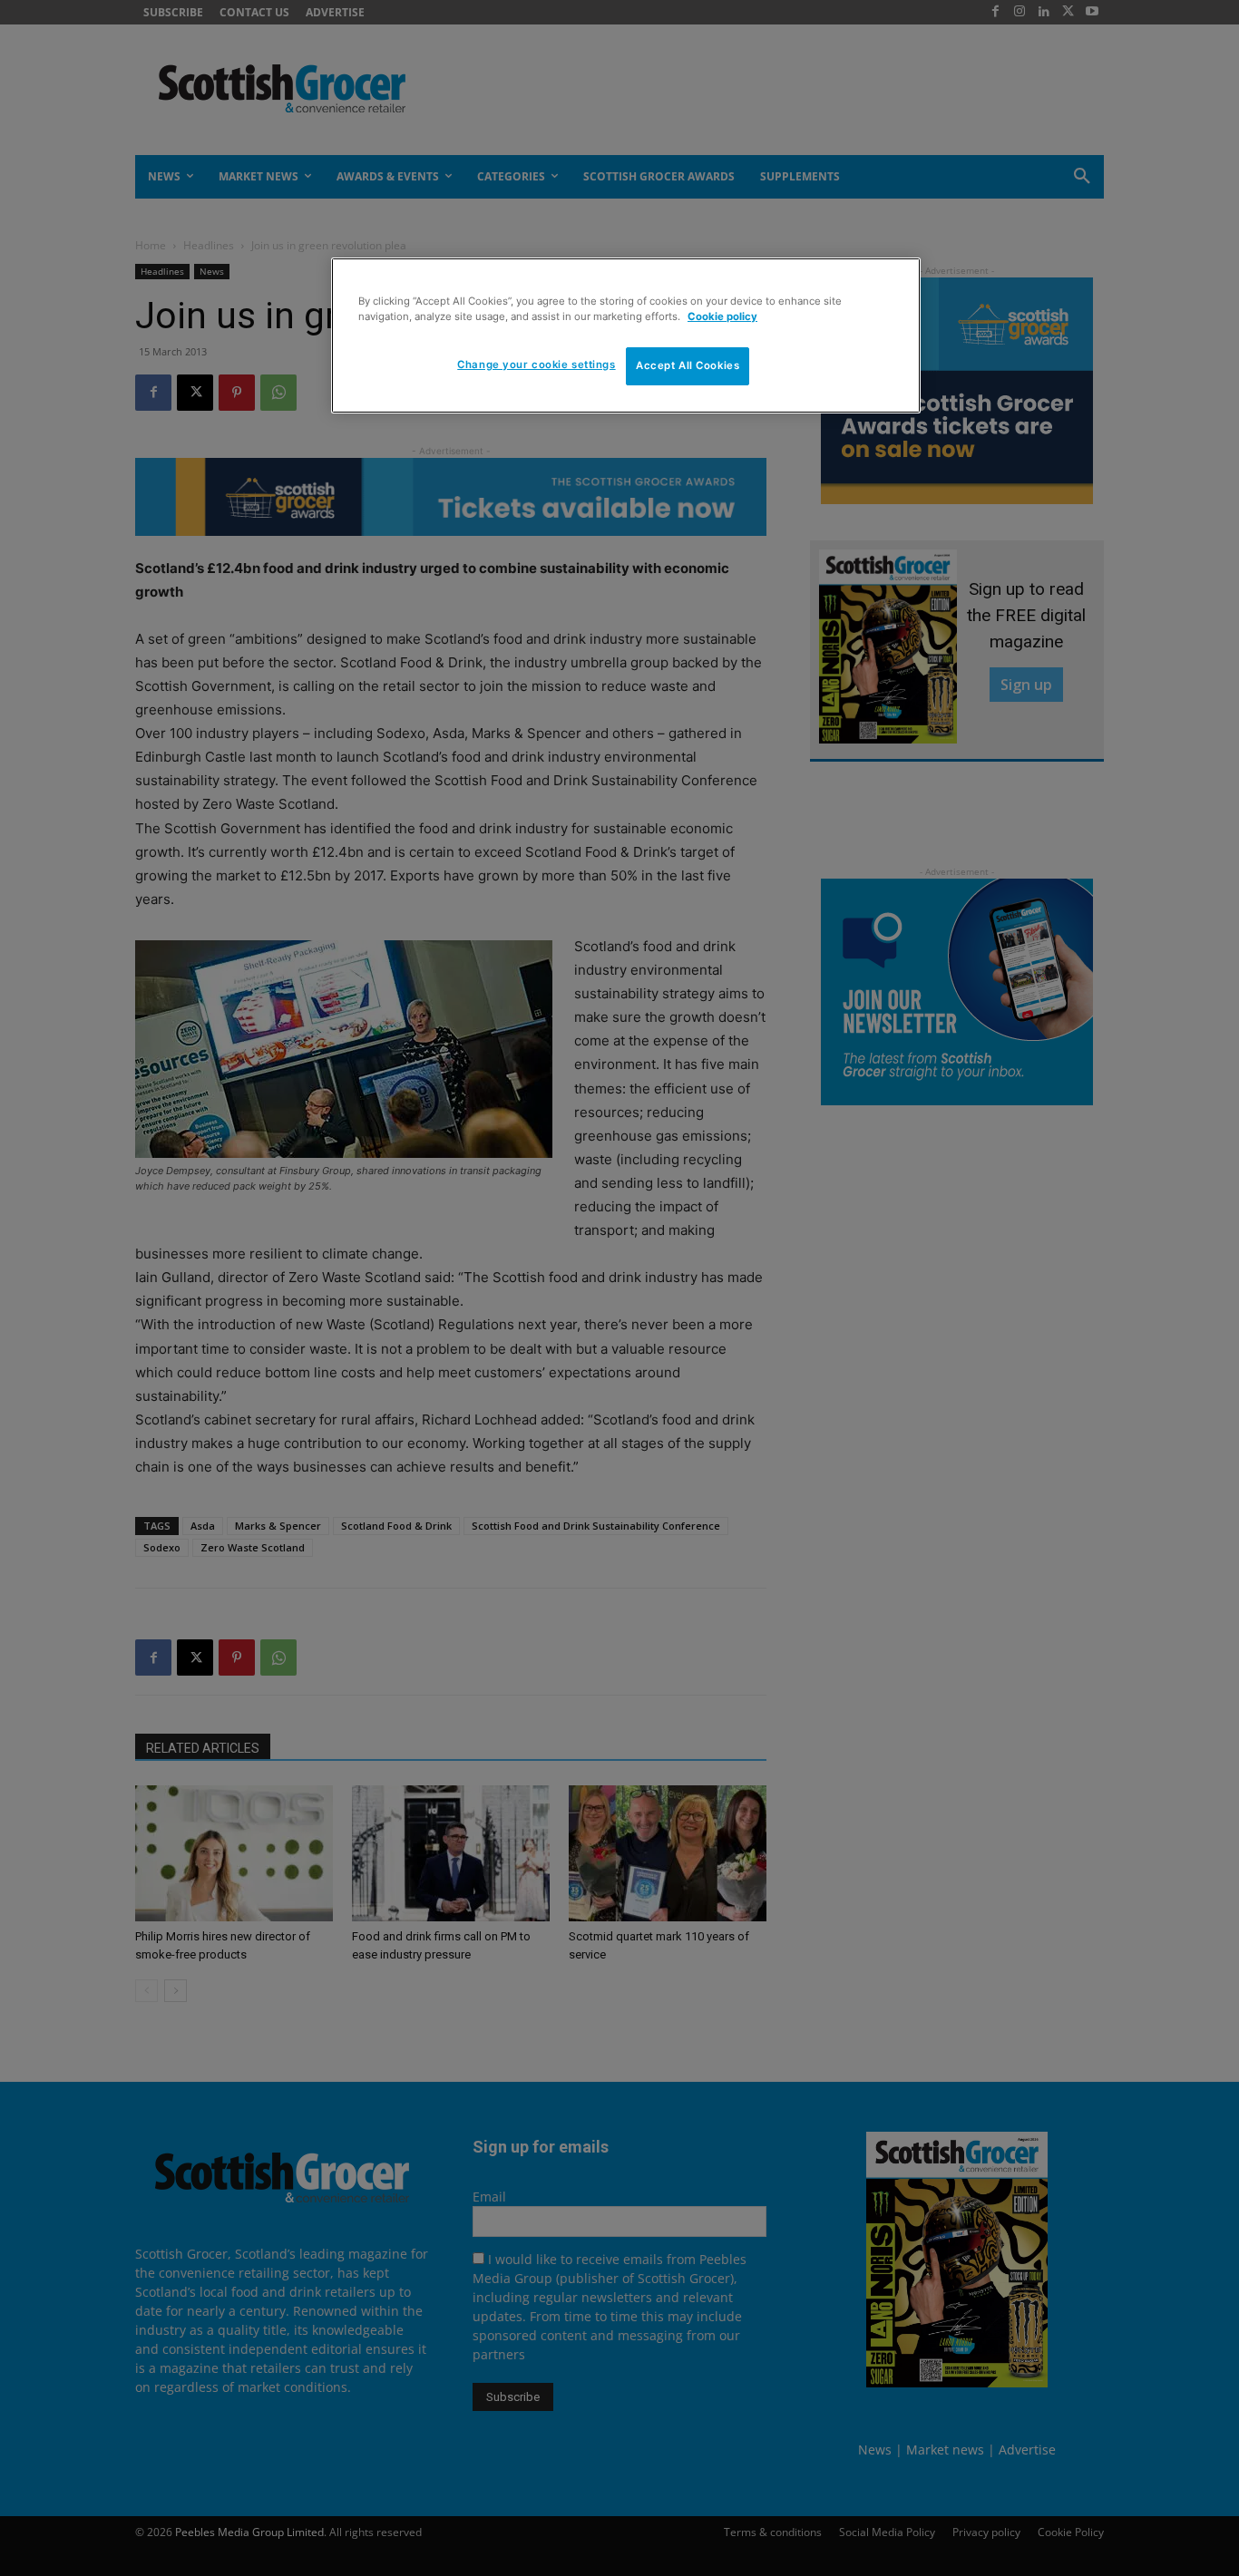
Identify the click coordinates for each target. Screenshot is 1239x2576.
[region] (626, 335)
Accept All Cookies (688, 365)
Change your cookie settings (536, 365)
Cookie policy (722, 316)
